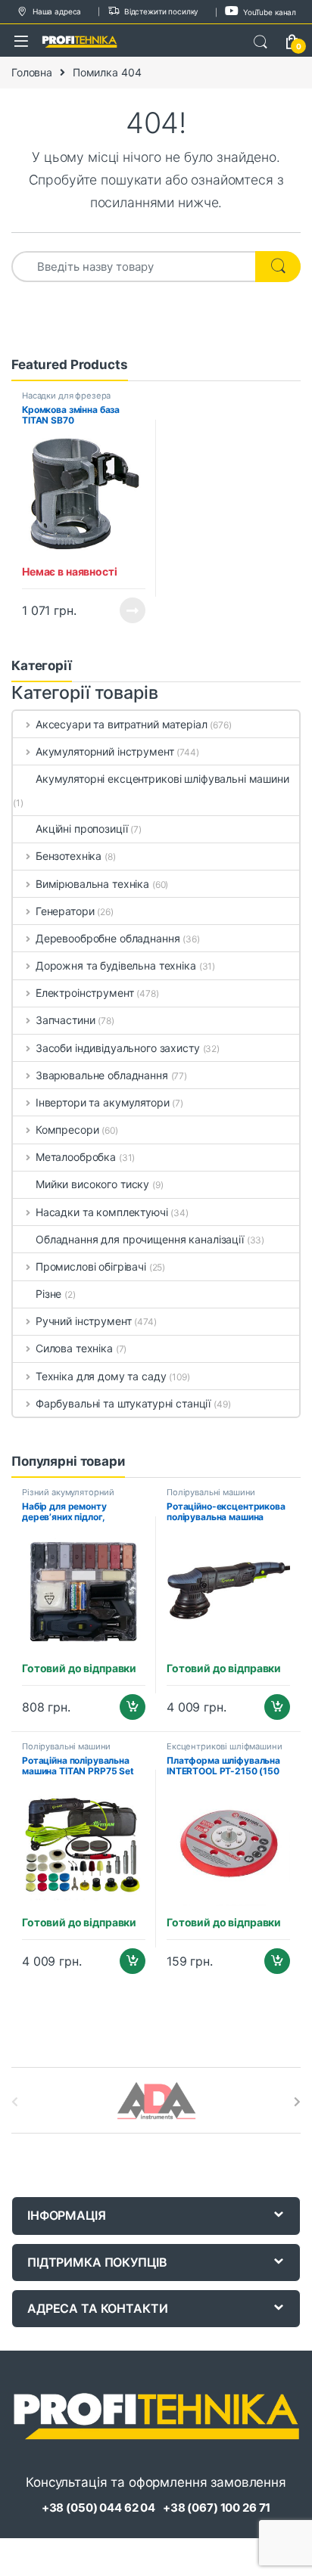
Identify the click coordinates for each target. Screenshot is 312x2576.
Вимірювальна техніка (92, 884)
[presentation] (297, 2102)
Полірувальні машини (211, 1492)
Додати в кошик (127, 1707)
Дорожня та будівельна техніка (116, 965)
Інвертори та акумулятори (102, 1102)
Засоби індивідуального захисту (118, 1048)
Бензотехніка (69, 856)
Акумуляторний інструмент (105, 751)
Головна (32, 72)
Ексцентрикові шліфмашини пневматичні (225, 1751)
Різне (48, 1294)
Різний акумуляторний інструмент (68, 1497)
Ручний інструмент (83, 1321)
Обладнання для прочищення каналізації (140, 1239)
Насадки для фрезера (66, 396)
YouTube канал (270, 12)
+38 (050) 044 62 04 (98, 2508)
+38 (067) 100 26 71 (217, 2508)
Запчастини (65, 1020)
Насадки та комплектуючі (102, 1212)
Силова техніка (74, 1348)
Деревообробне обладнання (108, 938)
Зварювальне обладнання (102, 1075)
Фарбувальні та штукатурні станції (123, 1403)
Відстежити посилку (161, 11)
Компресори (67, 1130)
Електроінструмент (84, 993)
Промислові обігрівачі (91, 1266)
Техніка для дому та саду (101, 1376)
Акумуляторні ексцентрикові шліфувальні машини (162, 779)
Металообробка (76, 1157)
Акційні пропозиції (81, 829)
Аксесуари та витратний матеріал (122, 724)
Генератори (65, 911)
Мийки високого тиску (92, 1184)
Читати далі (128, 610)
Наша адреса (57, 11)
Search (261, 42)
